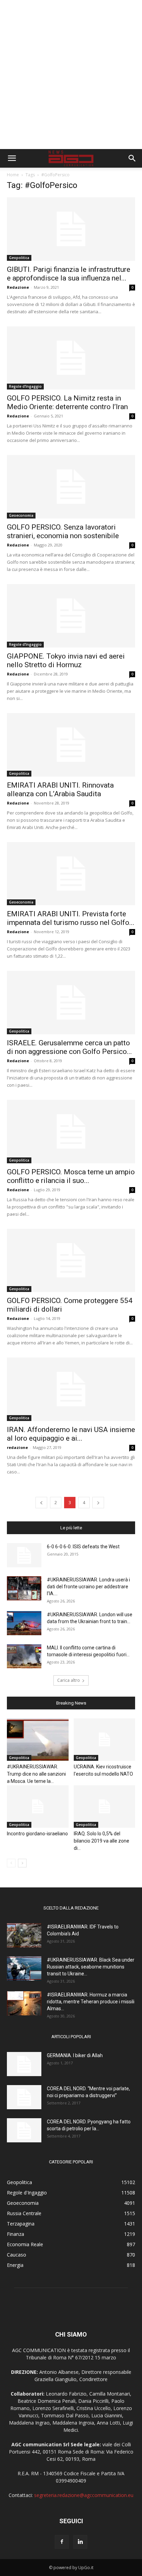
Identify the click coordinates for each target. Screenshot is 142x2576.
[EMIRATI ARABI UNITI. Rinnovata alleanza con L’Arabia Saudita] (71, 745)
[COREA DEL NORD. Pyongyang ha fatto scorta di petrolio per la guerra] (24, 2130)
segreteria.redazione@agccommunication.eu (84, 2495)
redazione (17, 1447)
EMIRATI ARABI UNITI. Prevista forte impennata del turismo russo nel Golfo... (71, 918)
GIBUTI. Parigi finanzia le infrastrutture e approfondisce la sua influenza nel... (69, 274)
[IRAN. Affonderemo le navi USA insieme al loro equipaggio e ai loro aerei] (71, 1389)
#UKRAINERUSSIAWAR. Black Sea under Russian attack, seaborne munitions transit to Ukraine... (91, 1967)
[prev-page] (41, 1503)
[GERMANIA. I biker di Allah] (24, 2064)
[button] (12, 158)
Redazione (18, 287)
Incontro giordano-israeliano (37, 1834)
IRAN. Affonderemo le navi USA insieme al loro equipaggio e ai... (71, 1434)
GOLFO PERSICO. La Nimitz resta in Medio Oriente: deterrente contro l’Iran (67, 402)
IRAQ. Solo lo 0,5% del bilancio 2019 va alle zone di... (102, 1841)
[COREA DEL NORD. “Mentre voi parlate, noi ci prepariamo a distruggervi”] (24, 2097)
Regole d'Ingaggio (25, 386)
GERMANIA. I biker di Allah (75, 2055)
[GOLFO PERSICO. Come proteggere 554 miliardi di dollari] (71, 1261)
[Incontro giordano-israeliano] (38, 1807)
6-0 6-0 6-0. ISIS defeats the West (83, 1547)
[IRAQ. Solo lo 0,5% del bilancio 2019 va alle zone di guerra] (105, 1807)
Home (13, 175)
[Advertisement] (71, 75)
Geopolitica (19, 258)
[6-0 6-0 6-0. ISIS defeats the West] (24, 1555)
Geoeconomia (21, 515)
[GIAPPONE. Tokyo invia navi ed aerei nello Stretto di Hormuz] (71, 616)
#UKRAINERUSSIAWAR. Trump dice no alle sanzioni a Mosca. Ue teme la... (36, 1774)
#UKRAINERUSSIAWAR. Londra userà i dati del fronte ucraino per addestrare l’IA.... (88, 1587)
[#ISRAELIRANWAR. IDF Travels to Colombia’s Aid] (24, 1935)
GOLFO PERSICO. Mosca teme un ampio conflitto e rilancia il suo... (71, 1176)
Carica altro (69, 1680)
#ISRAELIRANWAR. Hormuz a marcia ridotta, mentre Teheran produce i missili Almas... (91, 2002)
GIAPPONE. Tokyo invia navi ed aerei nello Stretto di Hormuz (66, 660)
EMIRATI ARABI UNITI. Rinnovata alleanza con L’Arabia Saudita (60, 789)
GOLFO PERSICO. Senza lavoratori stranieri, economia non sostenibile (63, 531)
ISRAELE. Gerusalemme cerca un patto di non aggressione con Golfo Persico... (69, 1047)
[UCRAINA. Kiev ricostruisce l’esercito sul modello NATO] (105, 1740)
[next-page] (98, 1503)
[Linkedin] (80, 2542)
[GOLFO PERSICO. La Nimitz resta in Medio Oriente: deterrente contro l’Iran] (71, 358)
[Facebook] (62, 2542)
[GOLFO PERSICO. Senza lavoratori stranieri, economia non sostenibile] (71, 487)
